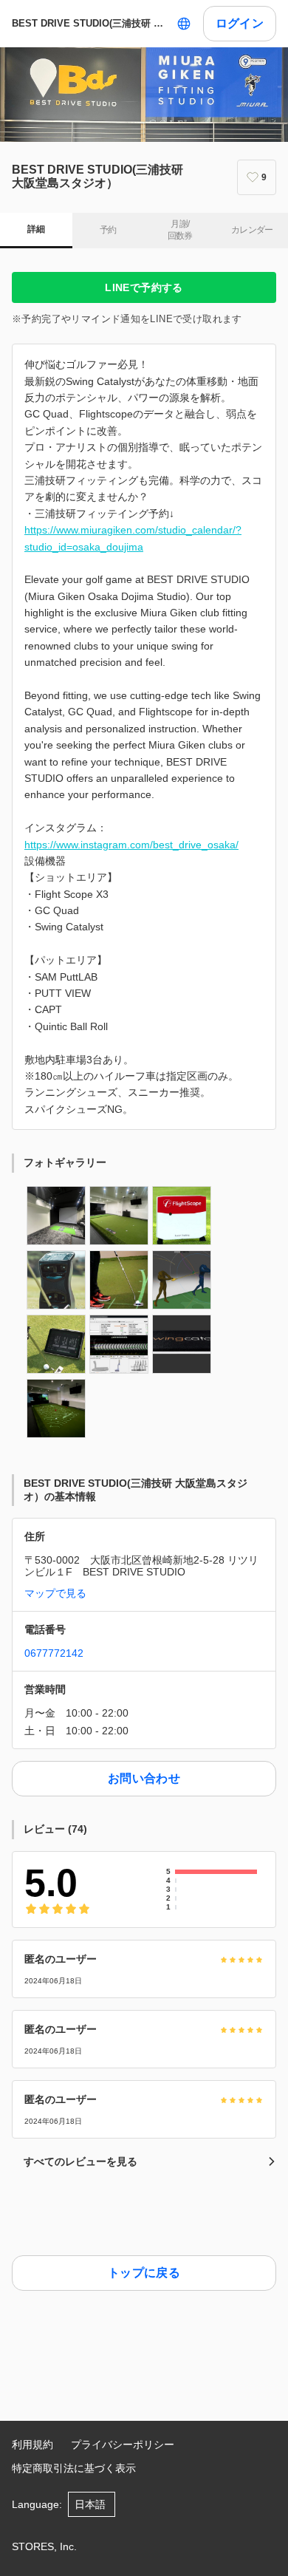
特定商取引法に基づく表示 (74, 2468)
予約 (108, 230)
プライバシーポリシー (123, 2444)
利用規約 (32, 2444)
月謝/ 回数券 (180, 230)
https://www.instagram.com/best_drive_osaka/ (131, 845)
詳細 (36, 229)
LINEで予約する (144, 287)
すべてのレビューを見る (80, 2161)
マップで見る (55, 1593)
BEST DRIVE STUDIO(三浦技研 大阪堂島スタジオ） (91, 23)
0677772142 (54, 1653)
